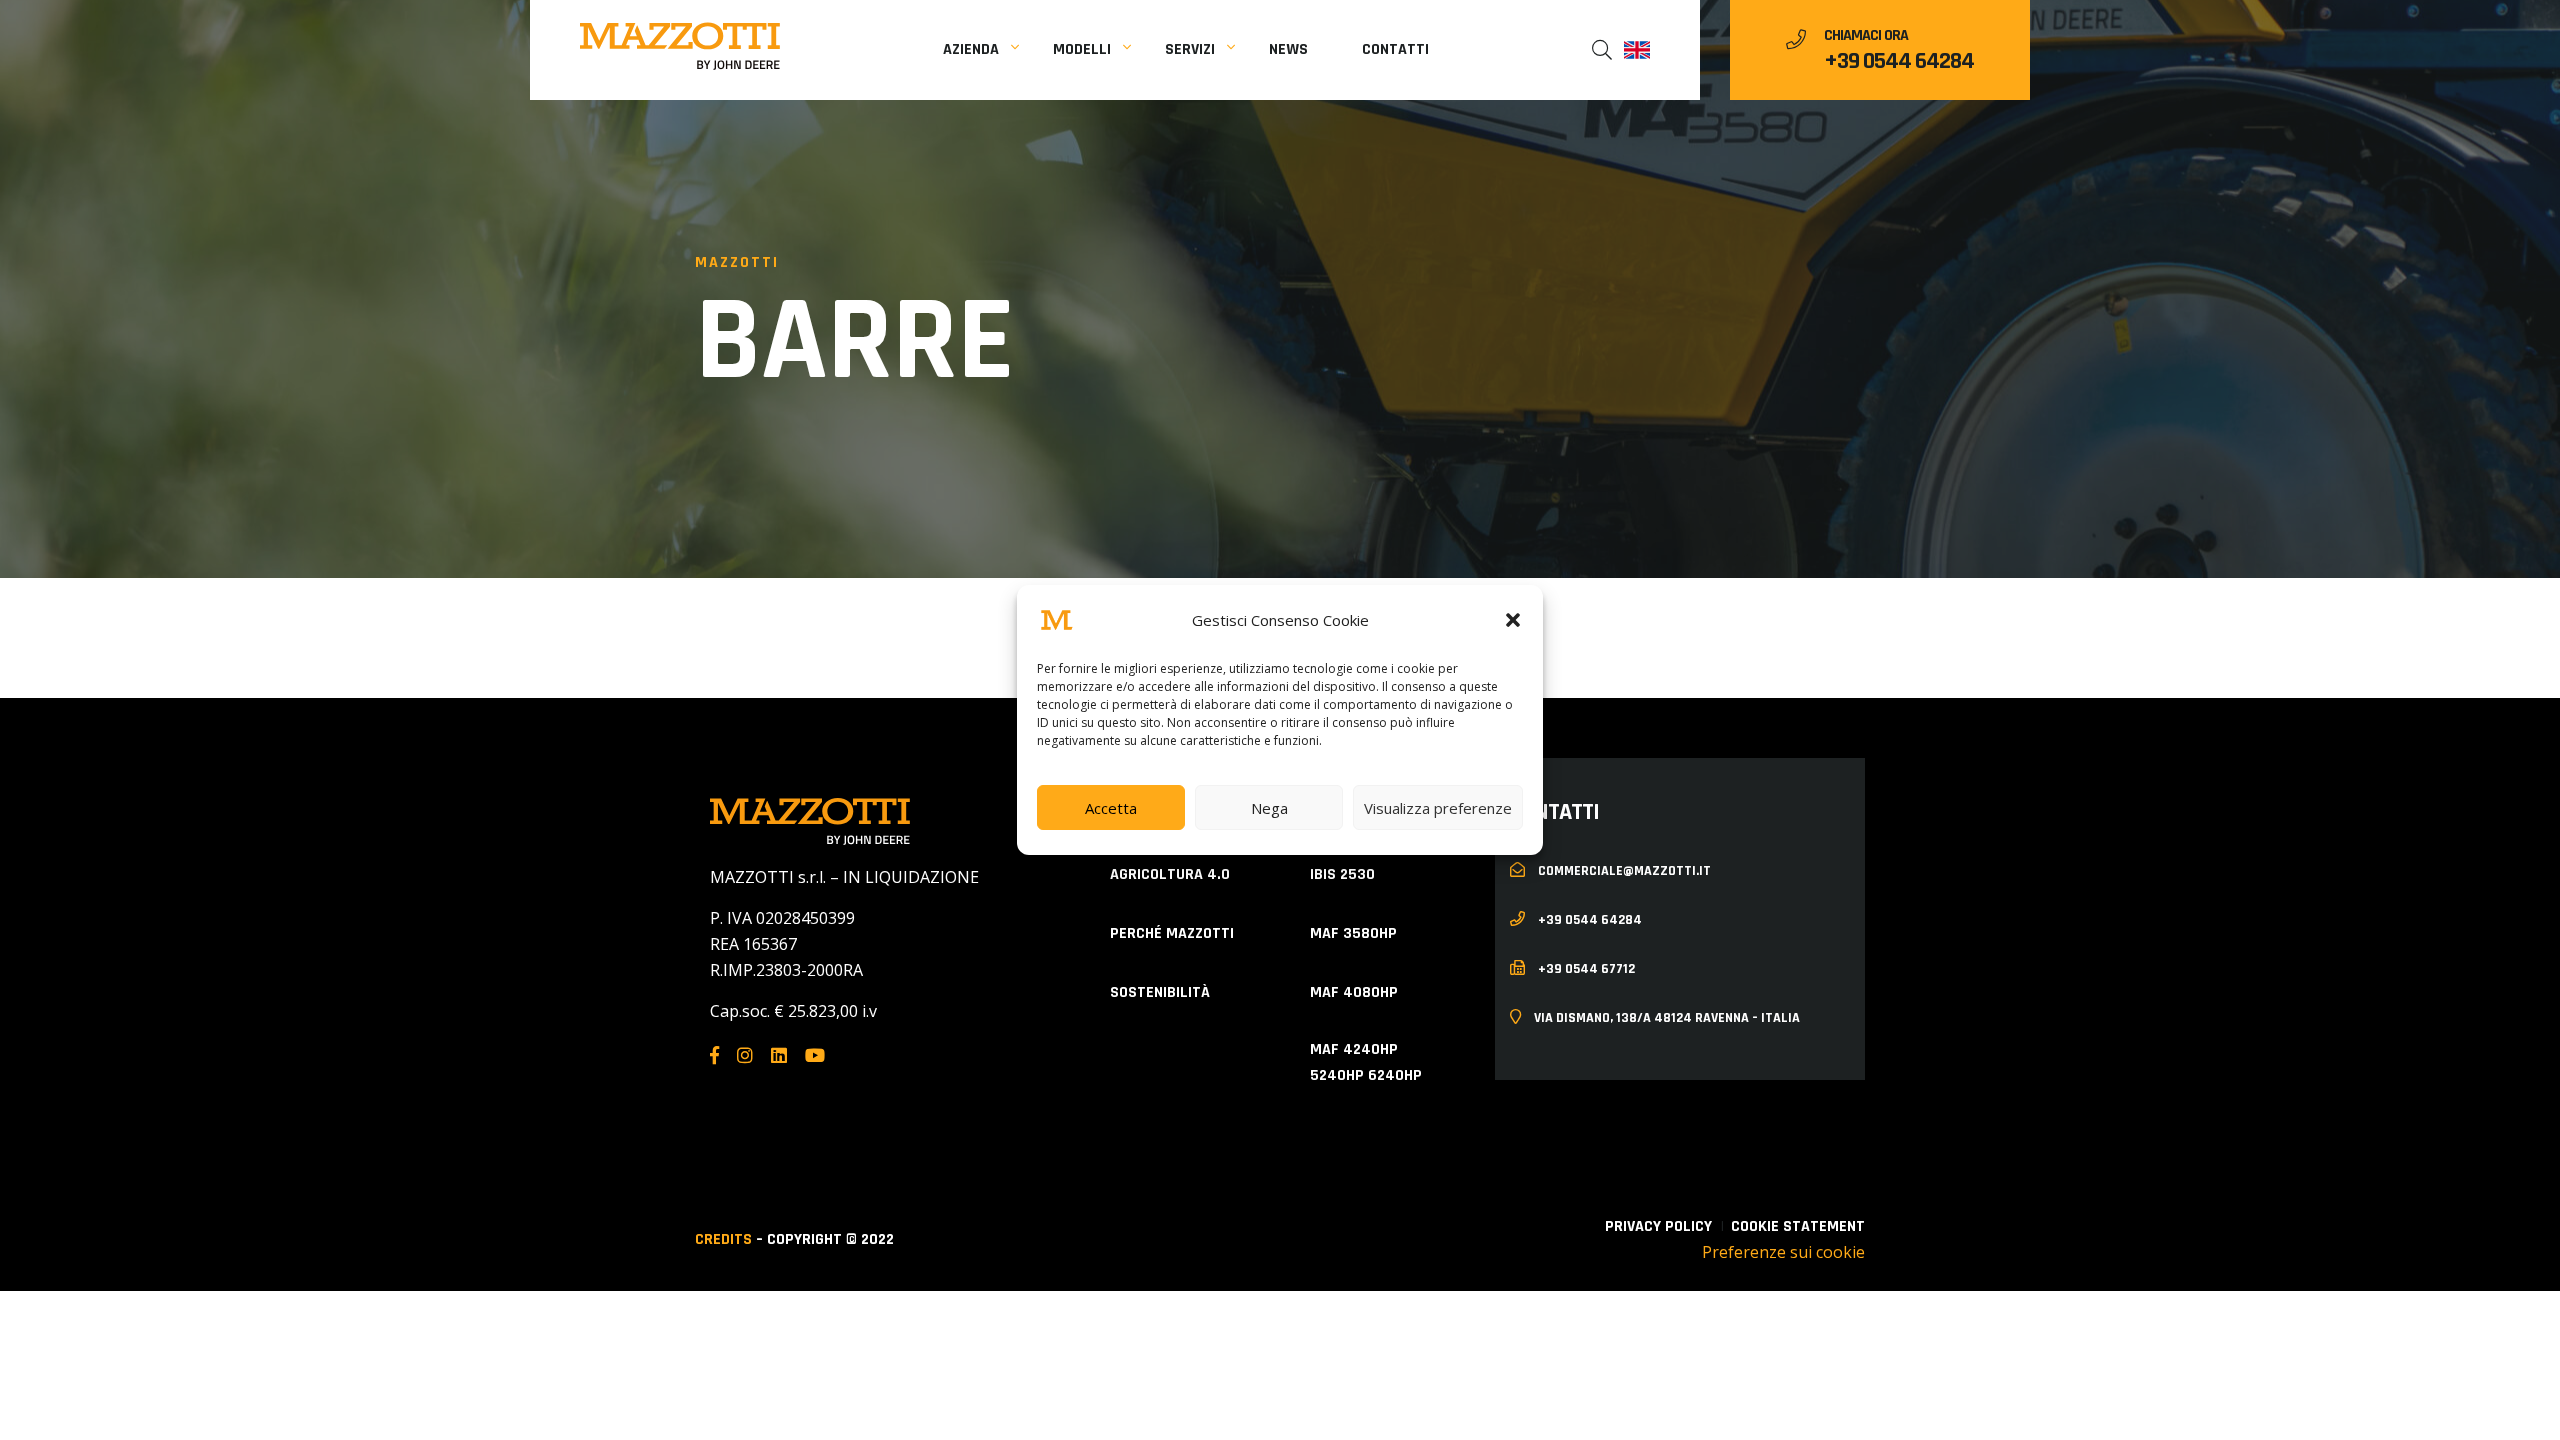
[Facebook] (714, 1055)
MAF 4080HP (1354, 992)
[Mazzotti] (680, 46)
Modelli (1082, 49)
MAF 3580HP (1353, 933)
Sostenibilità (1160, 992)
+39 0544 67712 (1585, 968)
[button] (1513, 620)
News (1288, 49)
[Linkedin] (779, 1055)
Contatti (1395, 49)
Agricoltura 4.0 (1170, 874)
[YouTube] (815, 1055)
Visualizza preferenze (1438, 808)
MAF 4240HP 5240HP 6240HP (1366, 1062)
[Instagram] (745, 1055)
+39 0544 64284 (1899, 61)
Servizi (1190, 49)
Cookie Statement (1798, 1226)
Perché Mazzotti (1172, 933)
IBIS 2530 (1342, 874)
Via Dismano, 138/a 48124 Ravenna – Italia (1665, 1017)
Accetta (1111, 808)
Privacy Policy (1658, 1226)
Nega (1269, 808)
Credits (723, 1239)
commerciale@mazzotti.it (1623, 870)
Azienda (971, 49)
